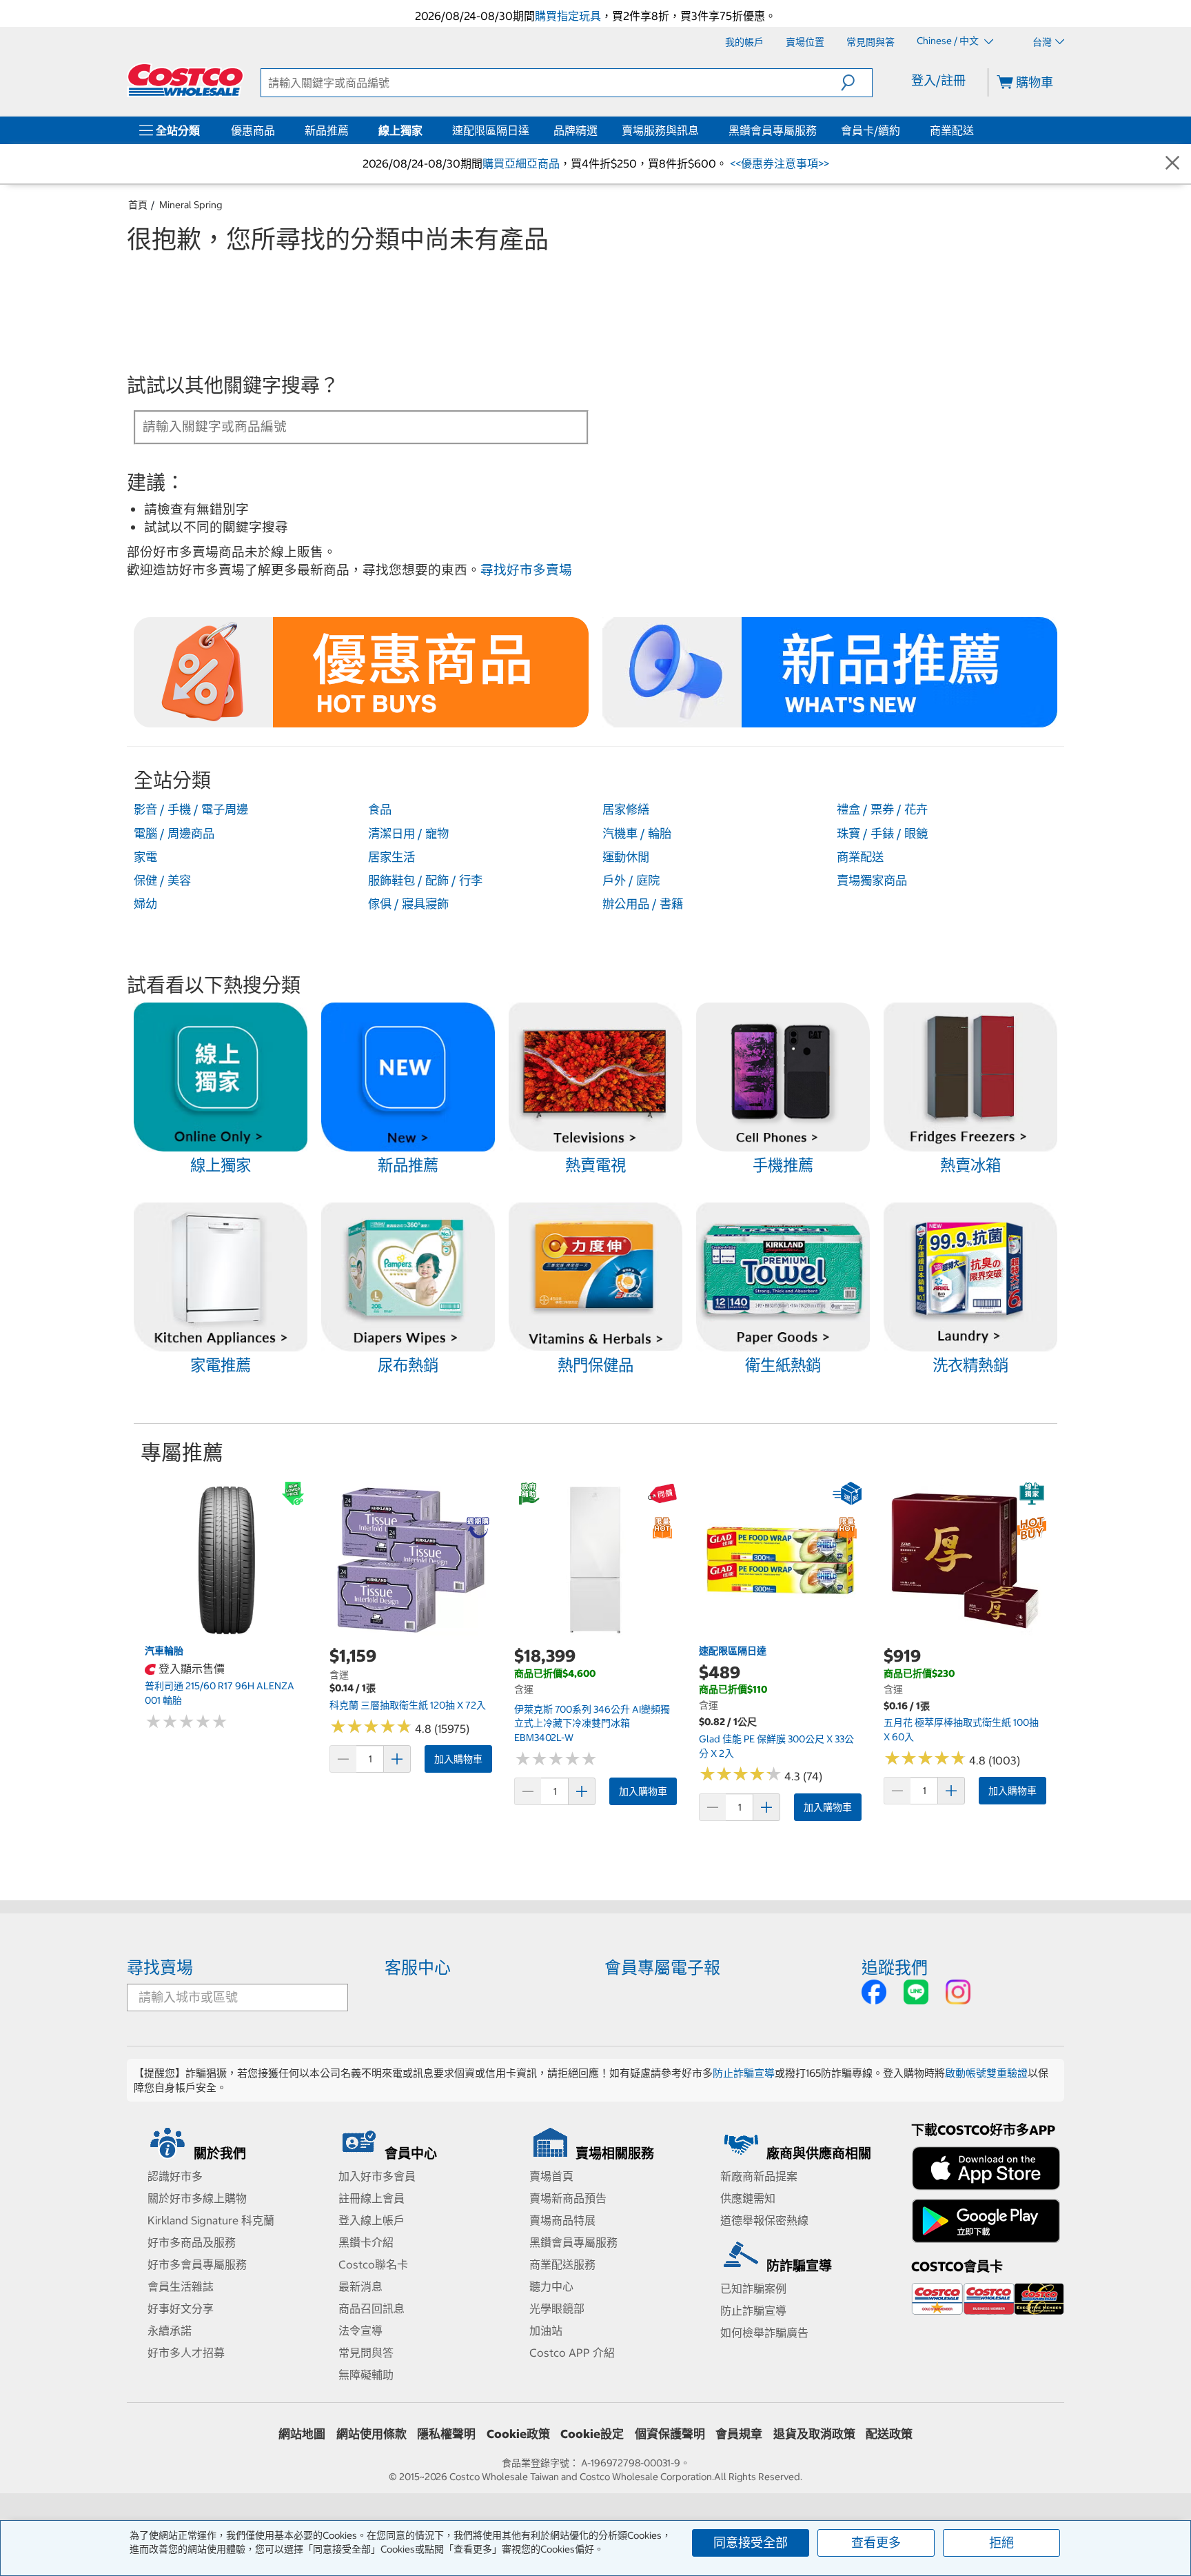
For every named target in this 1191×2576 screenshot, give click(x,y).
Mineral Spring (191, 205)
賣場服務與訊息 (660, 130)
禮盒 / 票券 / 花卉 (882, 809)
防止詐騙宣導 (744, 2073)
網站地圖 (302, 2434)
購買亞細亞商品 (521, 163)
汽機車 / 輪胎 (637, 834)
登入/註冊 (938, 80)
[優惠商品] (278, 130)
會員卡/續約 (871, 130)
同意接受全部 (751, 2543)
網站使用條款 (371, 2434)
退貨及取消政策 (814, 2434)
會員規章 (739, 2434)
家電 (145, 857)
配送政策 (889, 2434)
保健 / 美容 (162, 881)
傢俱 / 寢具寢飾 (408, 904)
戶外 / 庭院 (631, 881)
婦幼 (145, 904)
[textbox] (345, 426)
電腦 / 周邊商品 (174, 834)
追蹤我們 (895, 1967)
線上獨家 (400, 130)
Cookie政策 (518, 2434)
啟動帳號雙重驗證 (986, 2073)
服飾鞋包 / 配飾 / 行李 (425, 881)
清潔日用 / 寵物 (408, 834)
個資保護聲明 (670, 2434)
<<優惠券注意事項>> (778, 163)
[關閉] (1172, 164)
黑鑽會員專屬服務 (773, 130)
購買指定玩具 (568, 16)
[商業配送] (977, 130)
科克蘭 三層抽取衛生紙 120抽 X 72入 (408, 1705)
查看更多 (876, 2543)
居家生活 (391, 857)
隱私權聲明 (446, 2434)
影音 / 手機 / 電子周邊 (191, 809)
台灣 (1042, 42)
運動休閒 (626, 857)
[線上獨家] (425, 130)
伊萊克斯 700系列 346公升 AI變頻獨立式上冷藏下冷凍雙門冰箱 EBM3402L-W (592, 1723)
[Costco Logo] (185, 80)
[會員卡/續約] (903, 130)
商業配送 (952, 130)
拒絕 (1001, 2543)
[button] (856, 83)
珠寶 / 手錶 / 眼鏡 (882, 834)
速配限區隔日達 (491, 130)
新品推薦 (327, 130)
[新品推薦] (352, 130)
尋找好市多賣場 (526, 570)
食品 (380, 809)
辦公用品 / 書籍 (643, 904)
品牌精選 (576, 130)
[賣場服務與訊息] (702, 130)
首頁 (138, 205)
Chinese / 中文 (949, 41)
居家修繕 (626, 809)
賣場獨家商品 (872, 881)
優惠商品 (253, 130)
